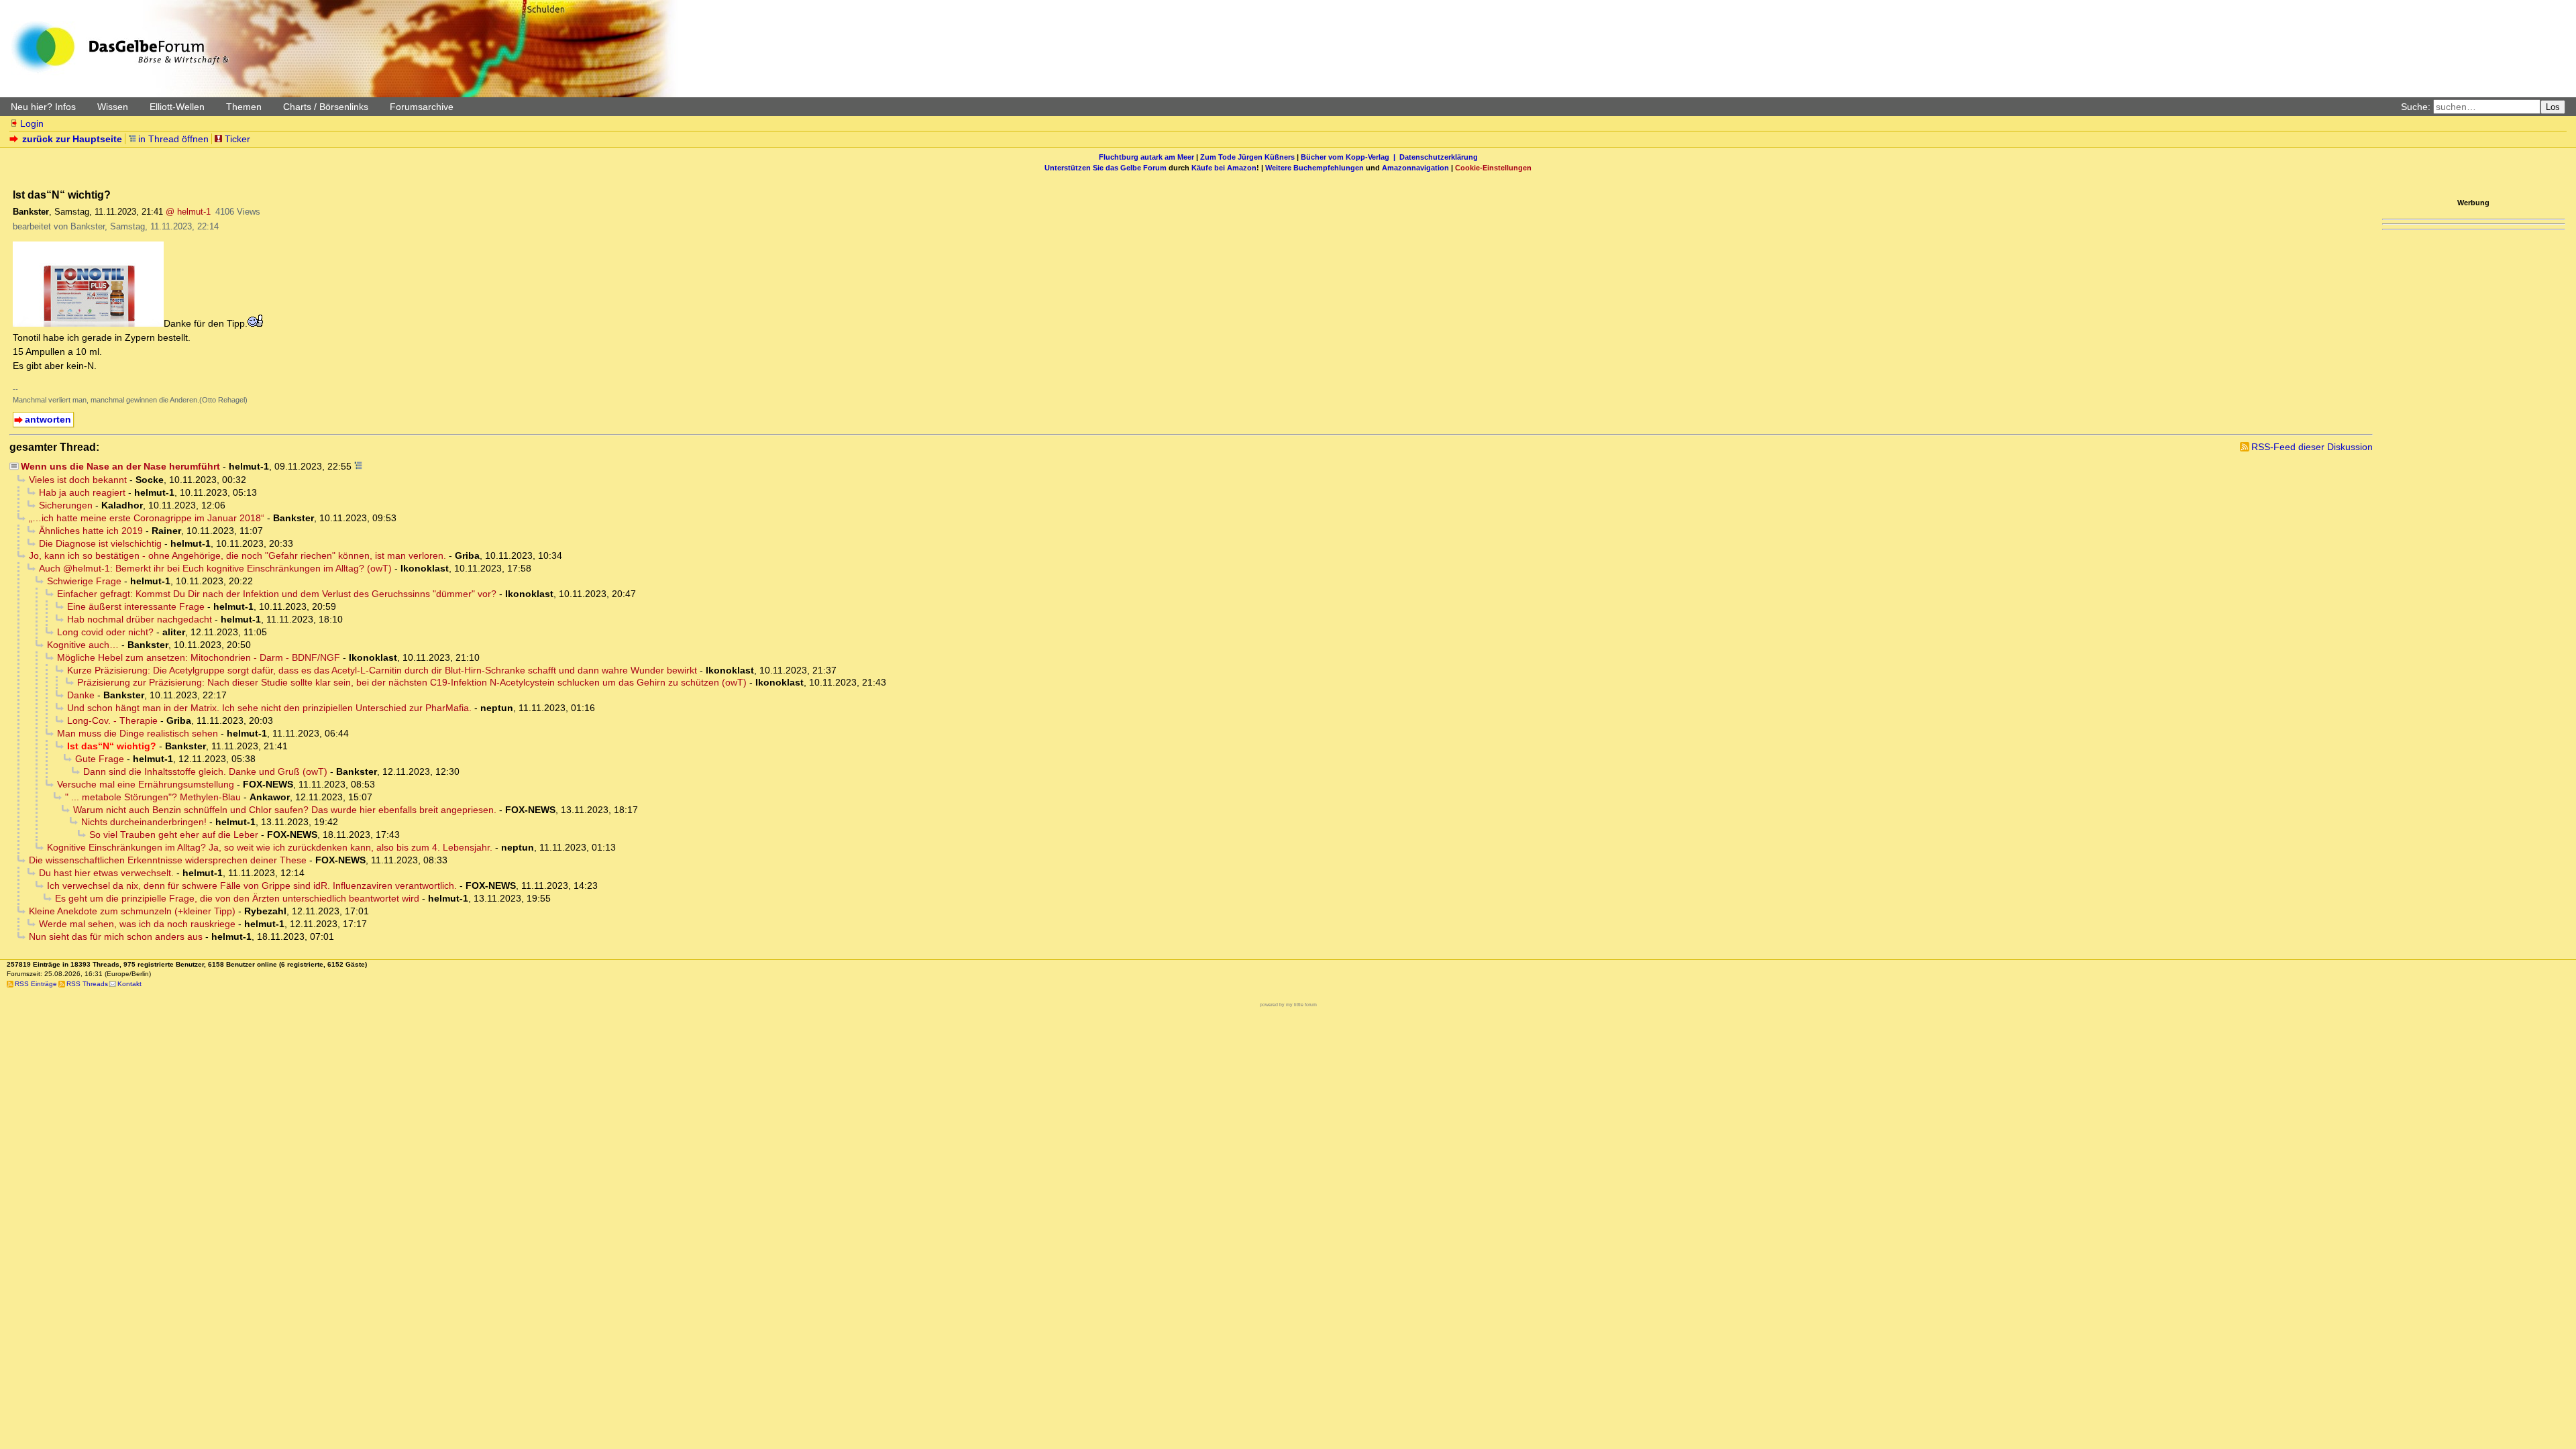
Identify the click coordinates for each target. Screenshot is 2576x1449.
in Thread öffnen (173, 139)
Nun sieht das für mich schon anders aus (116, 936)
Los (2553, 107)
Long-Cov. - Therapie (112, 720)
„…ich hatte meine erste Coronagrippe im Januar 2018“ (147, 518)
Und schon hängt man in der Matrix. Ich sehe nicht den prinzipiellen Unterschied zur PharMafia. (269, 708)
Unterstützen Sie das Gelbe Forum (1106, 168)
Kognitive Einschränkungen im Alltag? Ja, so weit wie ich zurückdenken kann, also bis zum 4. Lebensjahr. (270, 847)
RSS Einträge (36, 984)
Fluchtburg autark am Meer (1146, 157)
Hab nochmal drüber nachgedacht (140, 619)
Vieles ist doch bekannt (78, 480)
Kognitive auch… (83, 645)
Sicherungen (66, 505)
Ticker (237, 139)
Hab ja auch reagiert (82, 492)
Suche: (2416, 107)
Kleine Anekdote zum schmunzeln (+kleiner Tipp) (132, 911)
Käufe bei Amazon (1224, 168)
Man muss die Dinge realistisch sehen (138, 733)
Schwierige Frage (84, 581)
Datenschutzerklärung (1439, 157)
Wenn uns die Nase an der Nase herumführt (120, 466)
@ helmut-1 (188, 212)
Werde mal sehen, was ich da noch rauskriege (137, 924)
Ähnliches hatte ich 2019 (91, 531)
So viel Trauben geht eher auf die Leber (174, 835)
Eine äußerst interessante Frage (136, 606)
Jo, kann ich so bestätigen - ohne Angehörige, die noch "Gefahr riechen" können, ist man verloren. (237, 555)
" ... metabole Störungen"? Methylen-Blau (153, 797)
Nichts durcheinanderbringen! (144, 822)
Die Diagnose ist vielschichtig (100, 543)
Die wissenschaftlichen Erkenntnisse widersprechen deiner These (168, 860)
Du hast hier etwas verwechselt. (106, 873)
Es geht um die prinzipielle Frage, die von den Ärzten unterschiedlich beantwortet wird (237, 898)
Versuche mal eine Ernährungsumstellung (146, 784)
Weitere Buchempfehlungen (1314, 168)
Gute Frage (100, 759)
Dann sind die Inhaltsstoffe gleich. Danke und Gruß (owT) (205, 771)
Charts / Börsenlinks (326, 107)
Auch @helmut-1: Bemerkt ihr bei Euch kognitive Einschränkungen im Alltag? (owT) (215, 568)
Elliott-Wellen (177, 107)
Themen (244, 107)
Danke (81, 695)
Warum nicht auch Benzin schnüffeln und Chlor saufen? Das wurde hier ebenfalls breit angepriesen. (285, 810)
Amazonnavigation (1415, 168)
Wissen (113, 107)
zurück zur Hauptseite (72, 139)
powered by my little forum (1288, 1005)
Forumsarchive (422, 107)
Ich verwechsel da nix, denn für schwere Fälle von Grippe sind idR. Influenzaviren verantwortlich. (252, 885)
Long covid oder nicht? (105, 632)
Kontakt (129, 984)
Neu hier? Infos (43, 107)
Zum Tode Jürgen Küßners (1247, 157)
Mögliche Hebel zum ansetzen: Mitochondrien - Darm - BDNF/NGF (199, 657)
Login (32, 123)
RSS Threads (87, 984)
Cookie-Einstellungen (1493, 168)
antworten (48, 419)
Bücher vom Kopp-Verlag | (1350, 157)
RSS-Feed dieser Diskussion (2312, 447)
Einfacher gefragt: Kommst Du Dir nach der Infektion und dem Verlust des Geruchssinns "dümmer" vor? (277, 594)
